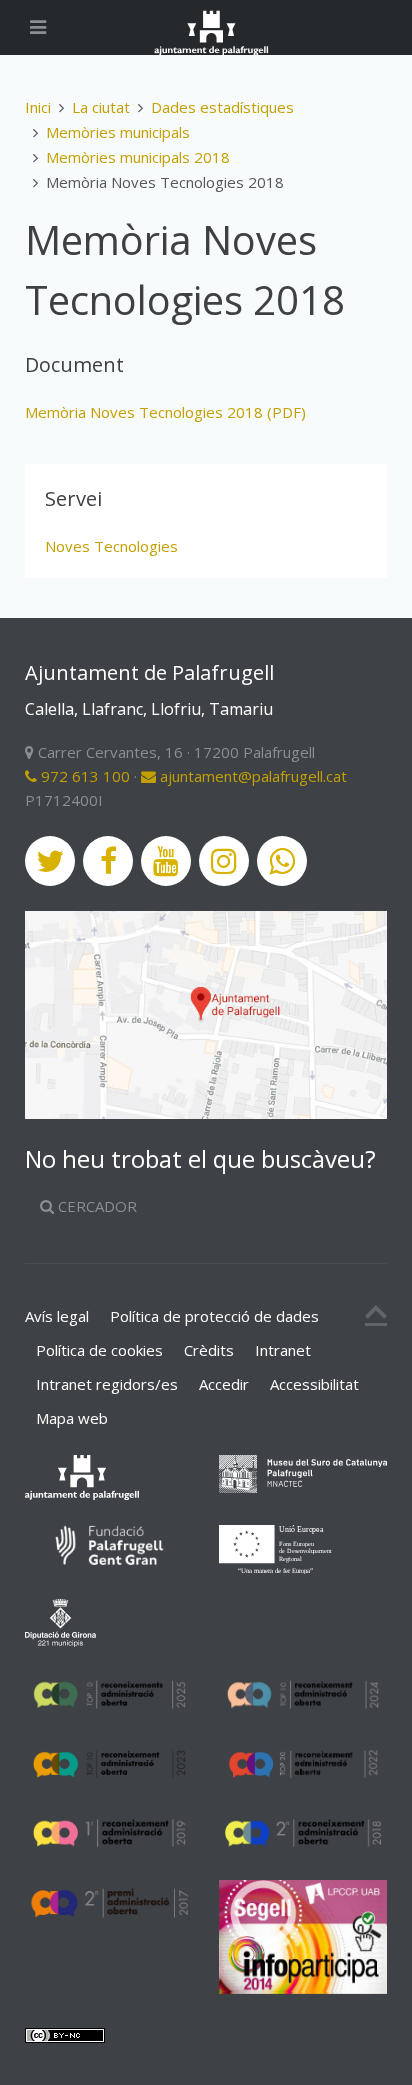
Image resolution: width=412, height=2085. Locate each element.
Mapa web (72, 1418)
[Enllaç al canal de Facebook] (108, 861)
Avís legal (57, 1316)
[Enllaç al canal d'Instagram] (224, 861)
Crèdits (209, 1350)
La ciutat (101, 107)
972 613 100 (83, 776)
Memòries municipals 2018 (138, 157)
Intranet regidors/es (107, 1384)
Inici (38, 107)
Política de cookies (99, 1350)
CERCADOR (95, 1206)
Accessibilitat (314, 1384)
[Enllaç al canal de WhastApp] (282, 861)
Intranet (283, 1350)
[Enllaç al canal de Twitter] (50, 861)
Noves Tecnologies (111, 546)
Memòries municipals (118, 132)
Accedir (224, 1384)
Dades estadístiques (222, 107)
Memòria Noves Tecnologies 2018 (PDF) (165, 412)
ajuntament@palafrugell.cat (251, 776)
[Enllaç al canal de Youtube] (166, 861)
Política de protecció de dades (214, 1316)
